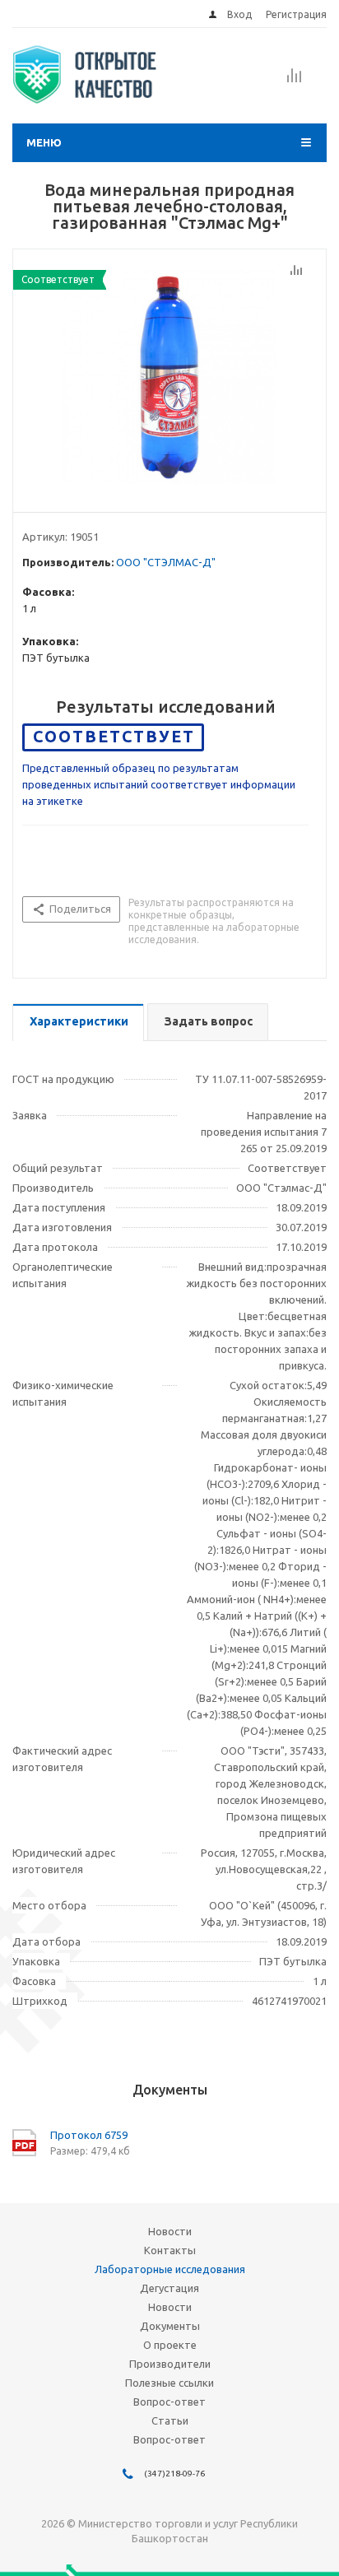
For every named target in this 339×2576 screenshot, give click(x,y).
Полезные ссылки (169, 2383)
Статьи (170, 2420)
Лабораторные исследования (170, 2269)
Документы (170, 2326)
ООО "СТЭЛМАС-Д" (166, 562)
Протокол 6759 (89, 2135)
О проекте (170, 2345)
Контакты (170, 2250)
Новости (170, 2231)
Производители (170, 2364)
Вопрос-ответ (169, 2402)
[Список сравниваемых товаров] (295, 81)
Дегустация (169, 2288)
